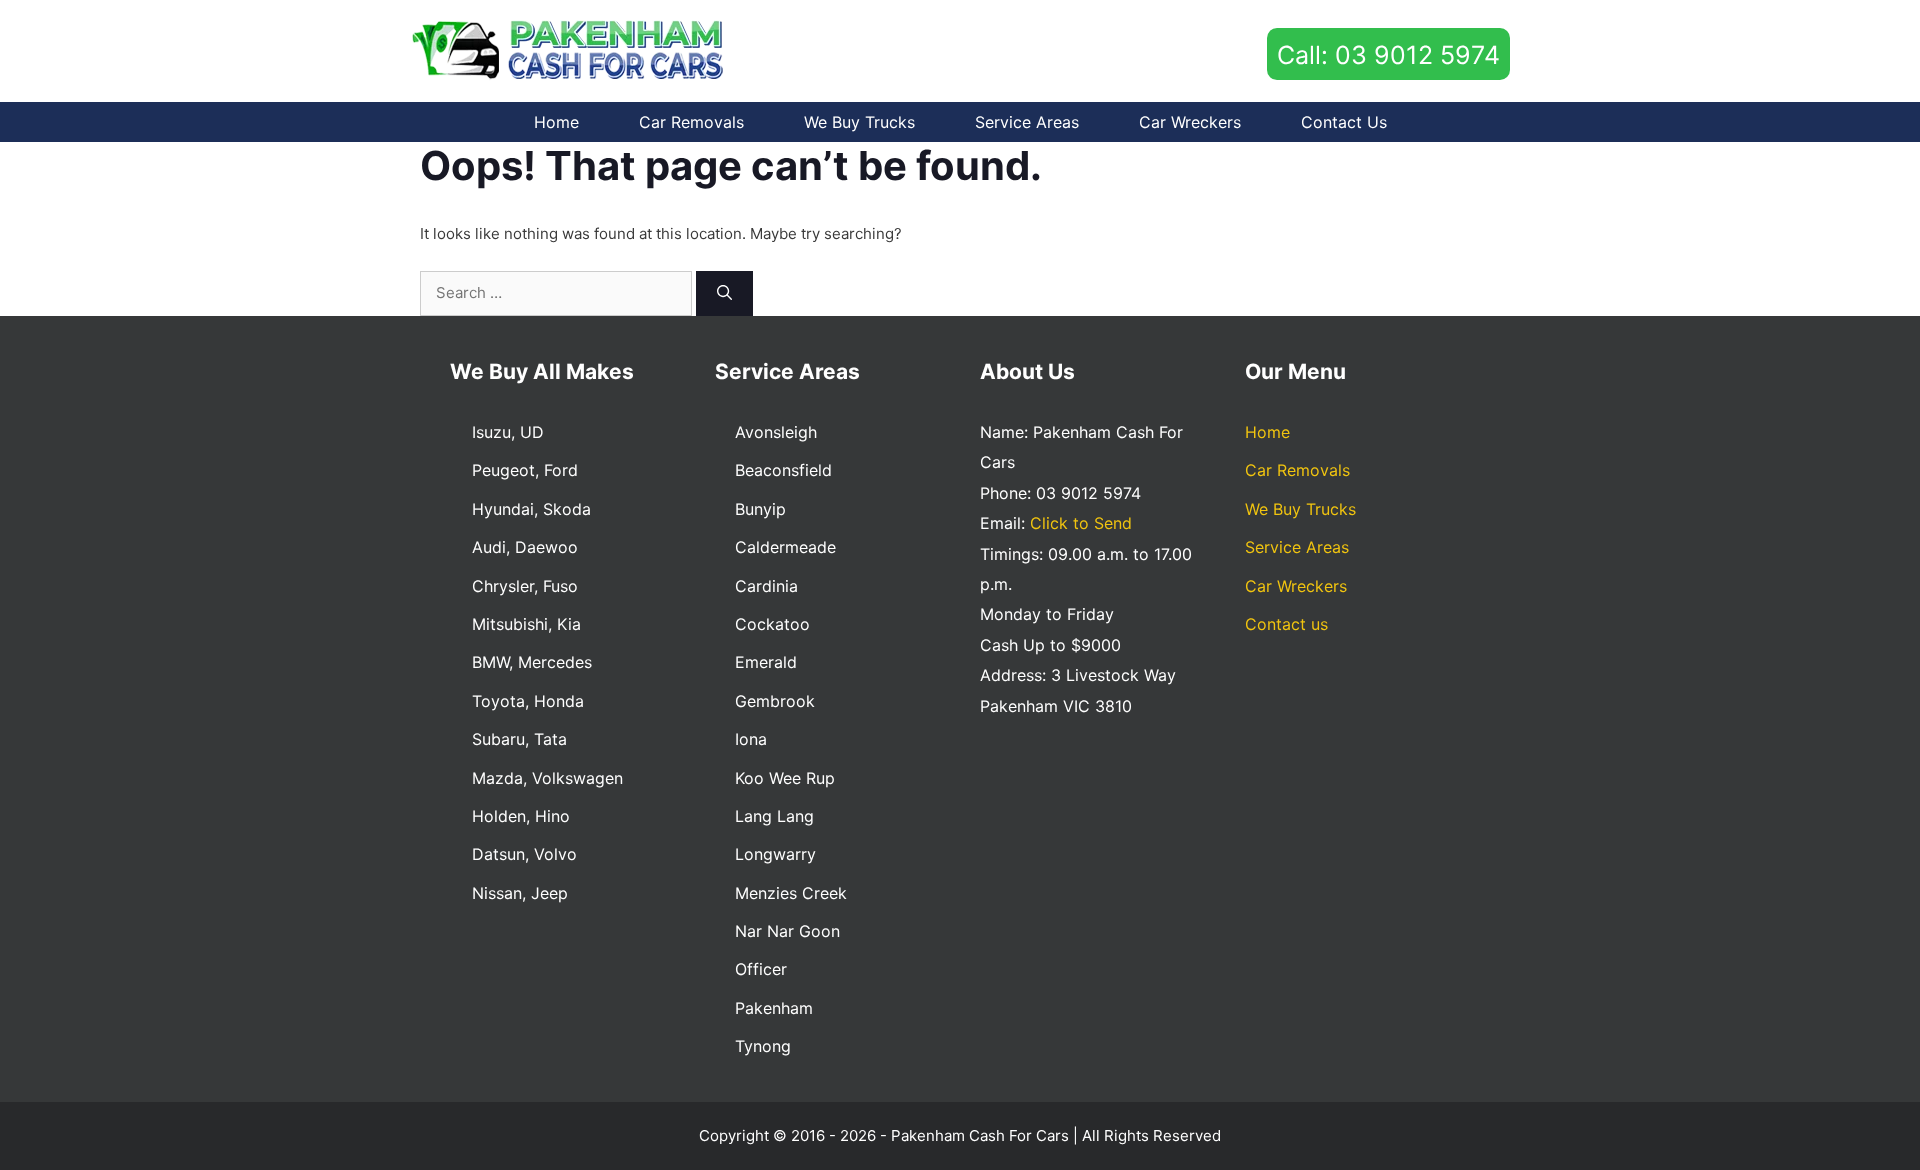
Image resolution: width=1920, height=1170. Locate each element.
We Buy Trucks (859, 122)
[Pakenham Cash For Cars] (571, 49)
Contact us (1344, 122)
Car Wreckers (1190, 122)
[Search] (724, 293)
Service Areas (1027, 122)
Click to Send (1081, 523)
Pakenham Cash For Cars (980, 1135)
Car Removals (691, 122)
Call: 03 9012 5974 (1388, 55)
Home (556, 122)
